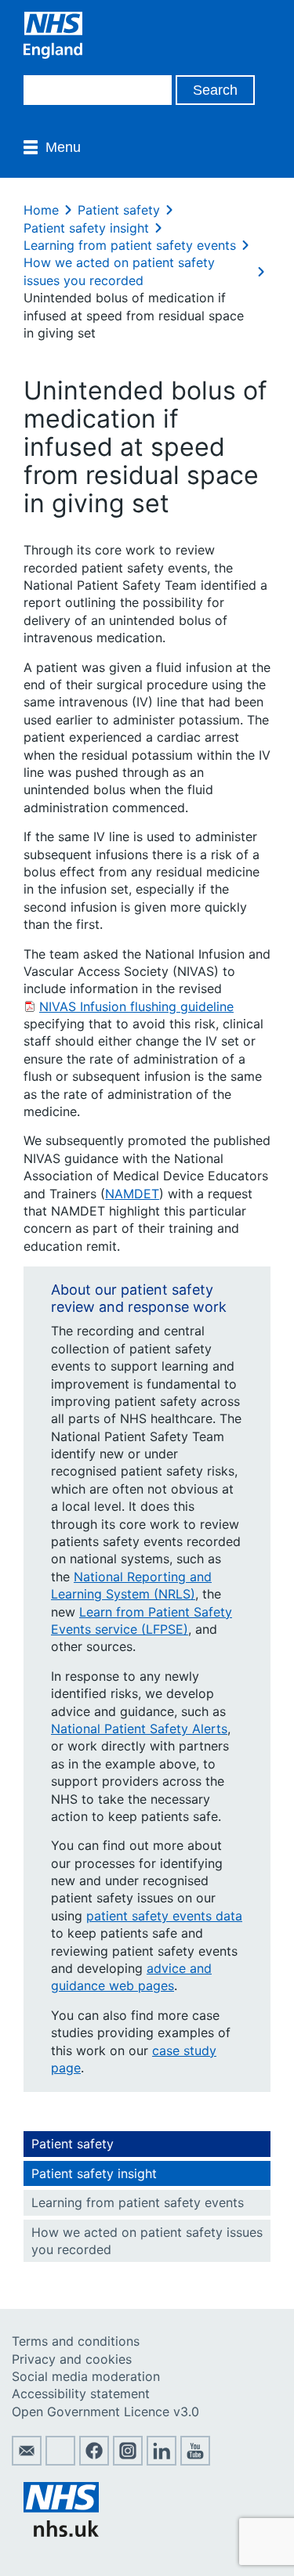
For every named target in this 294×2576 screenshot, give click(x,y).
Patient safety (119, 210)
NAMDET (132, 1194)
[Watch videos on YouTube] (195, 2461)
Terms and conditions (76, 2341)
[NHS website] (61, 2532)
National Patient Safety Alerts (139, 1729)
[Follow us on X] (60, 2461)
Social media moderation (86, 2376)
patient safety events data (164, 1916)
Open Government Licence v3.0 (105, 2412)
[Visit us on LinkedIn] (162, 2461)
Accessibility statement (81, 2394)
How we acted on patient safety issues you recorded (147, 2241)
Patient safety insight (86, 228)
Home (41, 210)
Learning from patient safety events (130, 245)
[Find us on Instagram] (128, 2461)
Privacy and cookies (72, 2359)
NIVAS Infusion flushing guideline (136, 1006)
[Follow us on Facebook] (94, 2461)
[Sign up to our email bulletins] (27, 2461)
